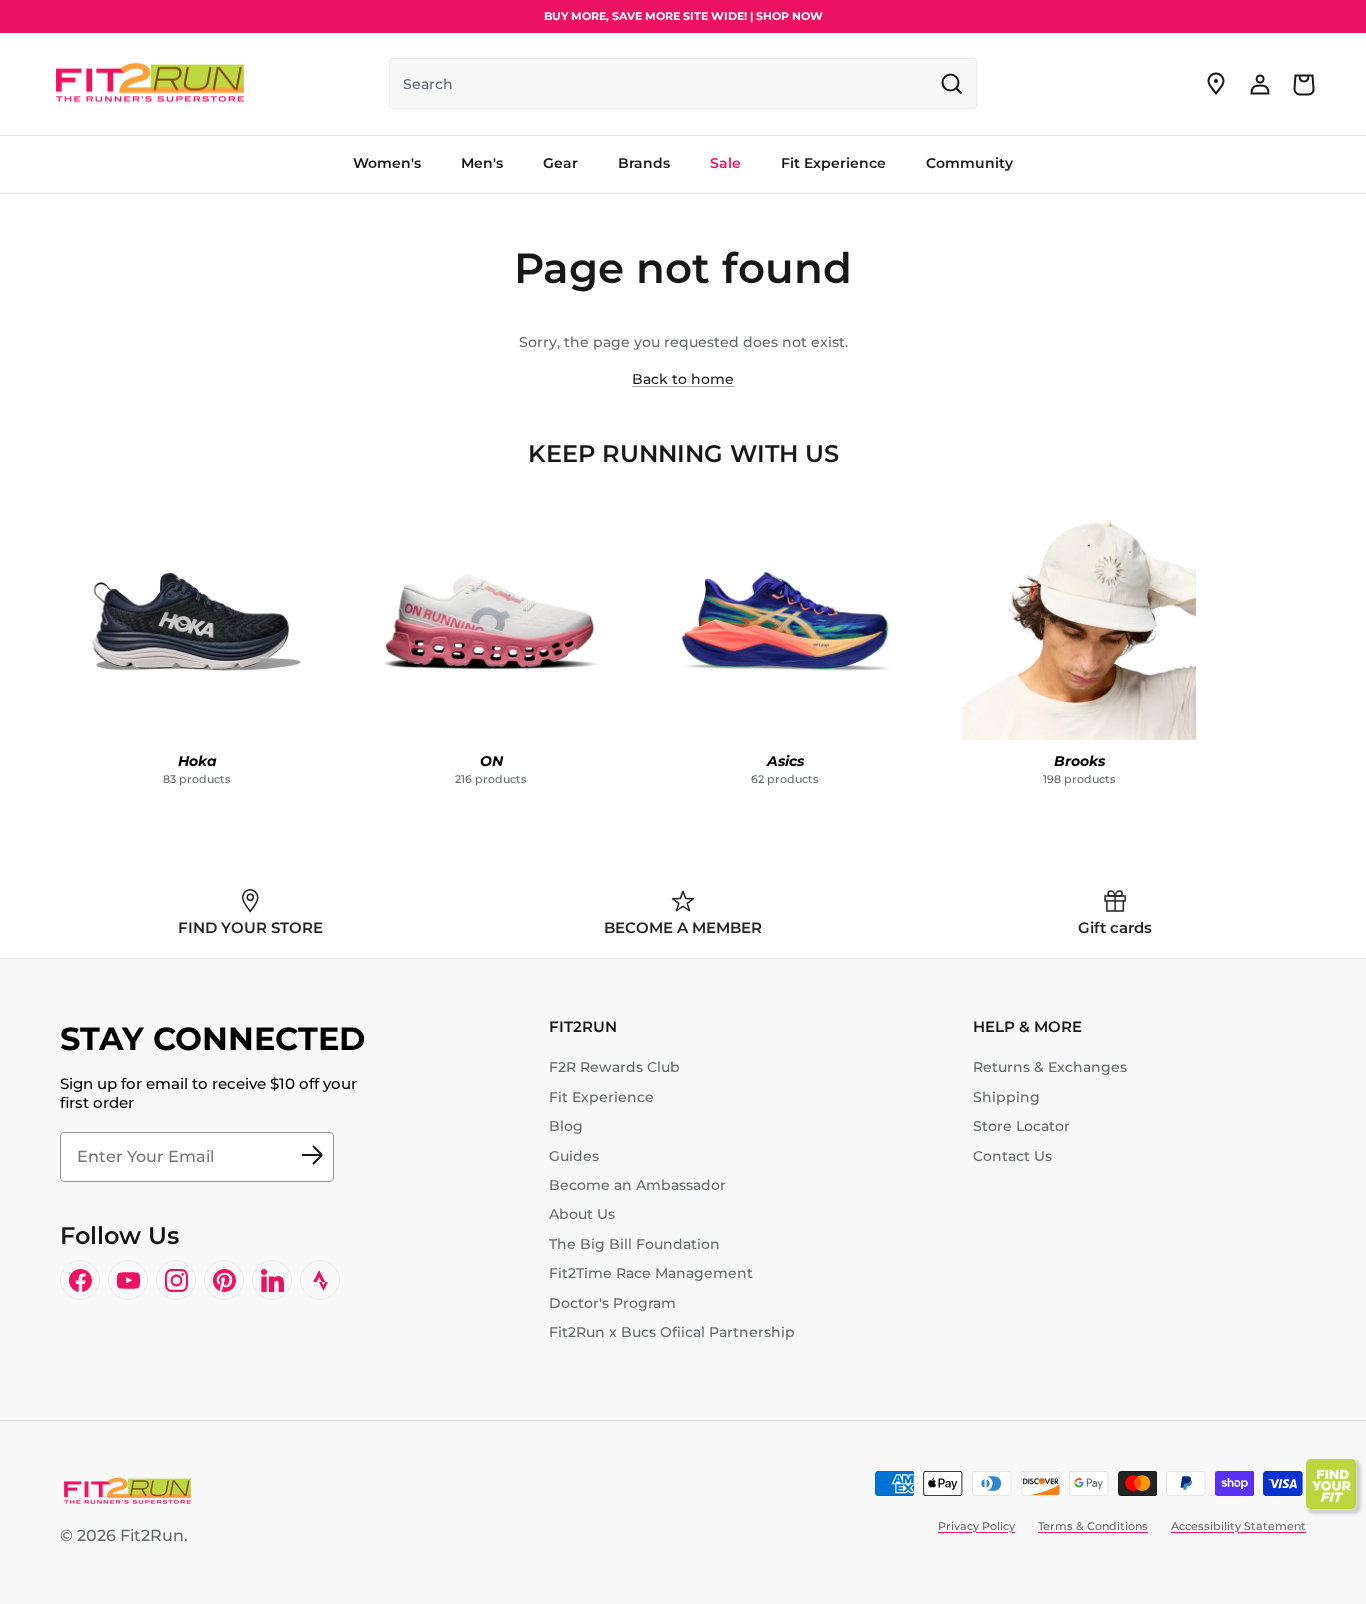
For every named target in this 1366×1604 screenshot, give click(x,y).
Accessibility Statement (1238, 1526)
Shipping (1006, 1097)
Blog (566, 1126)
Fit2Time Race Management (651, 1273)
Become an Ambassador (637, 1185)
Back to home (683, 379)
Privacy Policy (976, 1526)
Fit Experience (601, 1097)
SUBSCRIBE (312, 1157)
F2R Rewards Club (614, 1067)
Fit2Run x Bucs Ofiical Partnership (672, 1332)
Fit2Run (152, 1535)
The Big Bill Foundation (634, 1244)
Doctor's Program (612, 1303)
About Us (582, 1214)
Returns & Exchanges (1050, 1067)
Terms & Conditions (1093, 1526)
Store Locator (1021, 1126)
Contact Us (1012, 1156)
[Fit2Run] (150, 84)
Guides (574, 1156)
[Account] (1260, 84)
